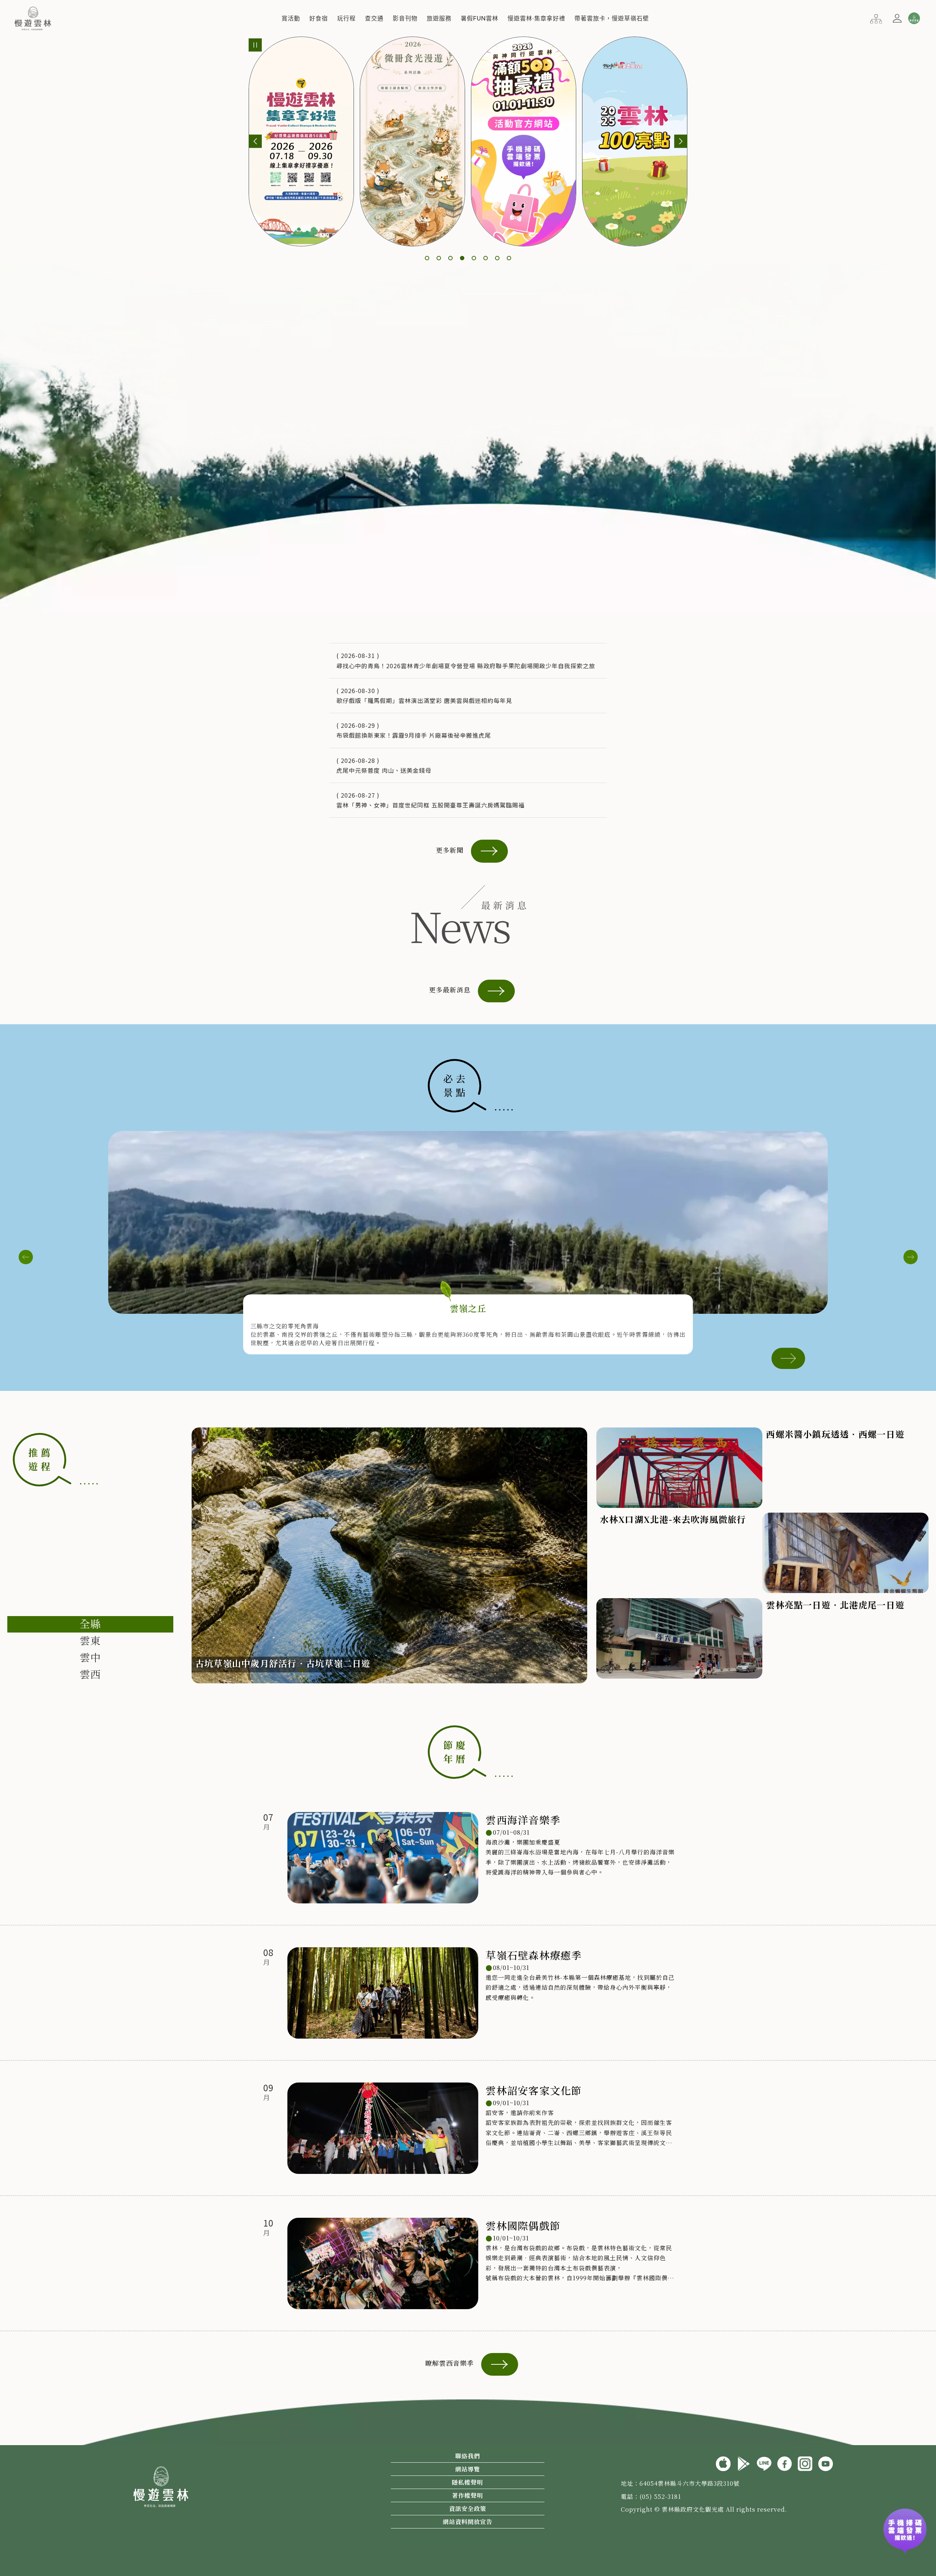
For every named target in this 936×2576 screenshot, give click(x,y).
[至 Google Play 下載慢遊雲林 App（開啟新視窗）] (744, 2463)
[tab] (90, 1624)
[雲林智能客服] (914, 18)
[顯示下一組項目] (681, 141)
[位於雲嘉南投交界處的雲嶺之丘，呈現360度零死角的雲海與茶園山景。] (468, 1222)
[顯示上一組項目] (255, 141)
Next (910, 1257)
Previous (26, 1257)
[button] (291, 18)
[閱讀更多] (788, 1357)
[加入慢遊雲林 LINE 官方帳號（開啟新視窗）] (764, 2463)
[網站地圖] (876, 18)
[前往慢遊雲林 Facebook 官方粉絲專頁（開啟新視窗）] (785, 2463)
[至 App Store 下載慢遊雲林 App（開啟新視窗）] (723, 2463)
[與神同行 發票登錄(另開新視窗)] (905, 2536)
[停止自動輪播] (255, 45)
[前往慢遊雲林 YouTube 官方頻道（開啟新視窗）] (826, 2463)
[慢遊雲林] (33, 17)
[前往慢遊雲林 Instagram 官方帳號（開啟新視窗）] (805, 2463)
